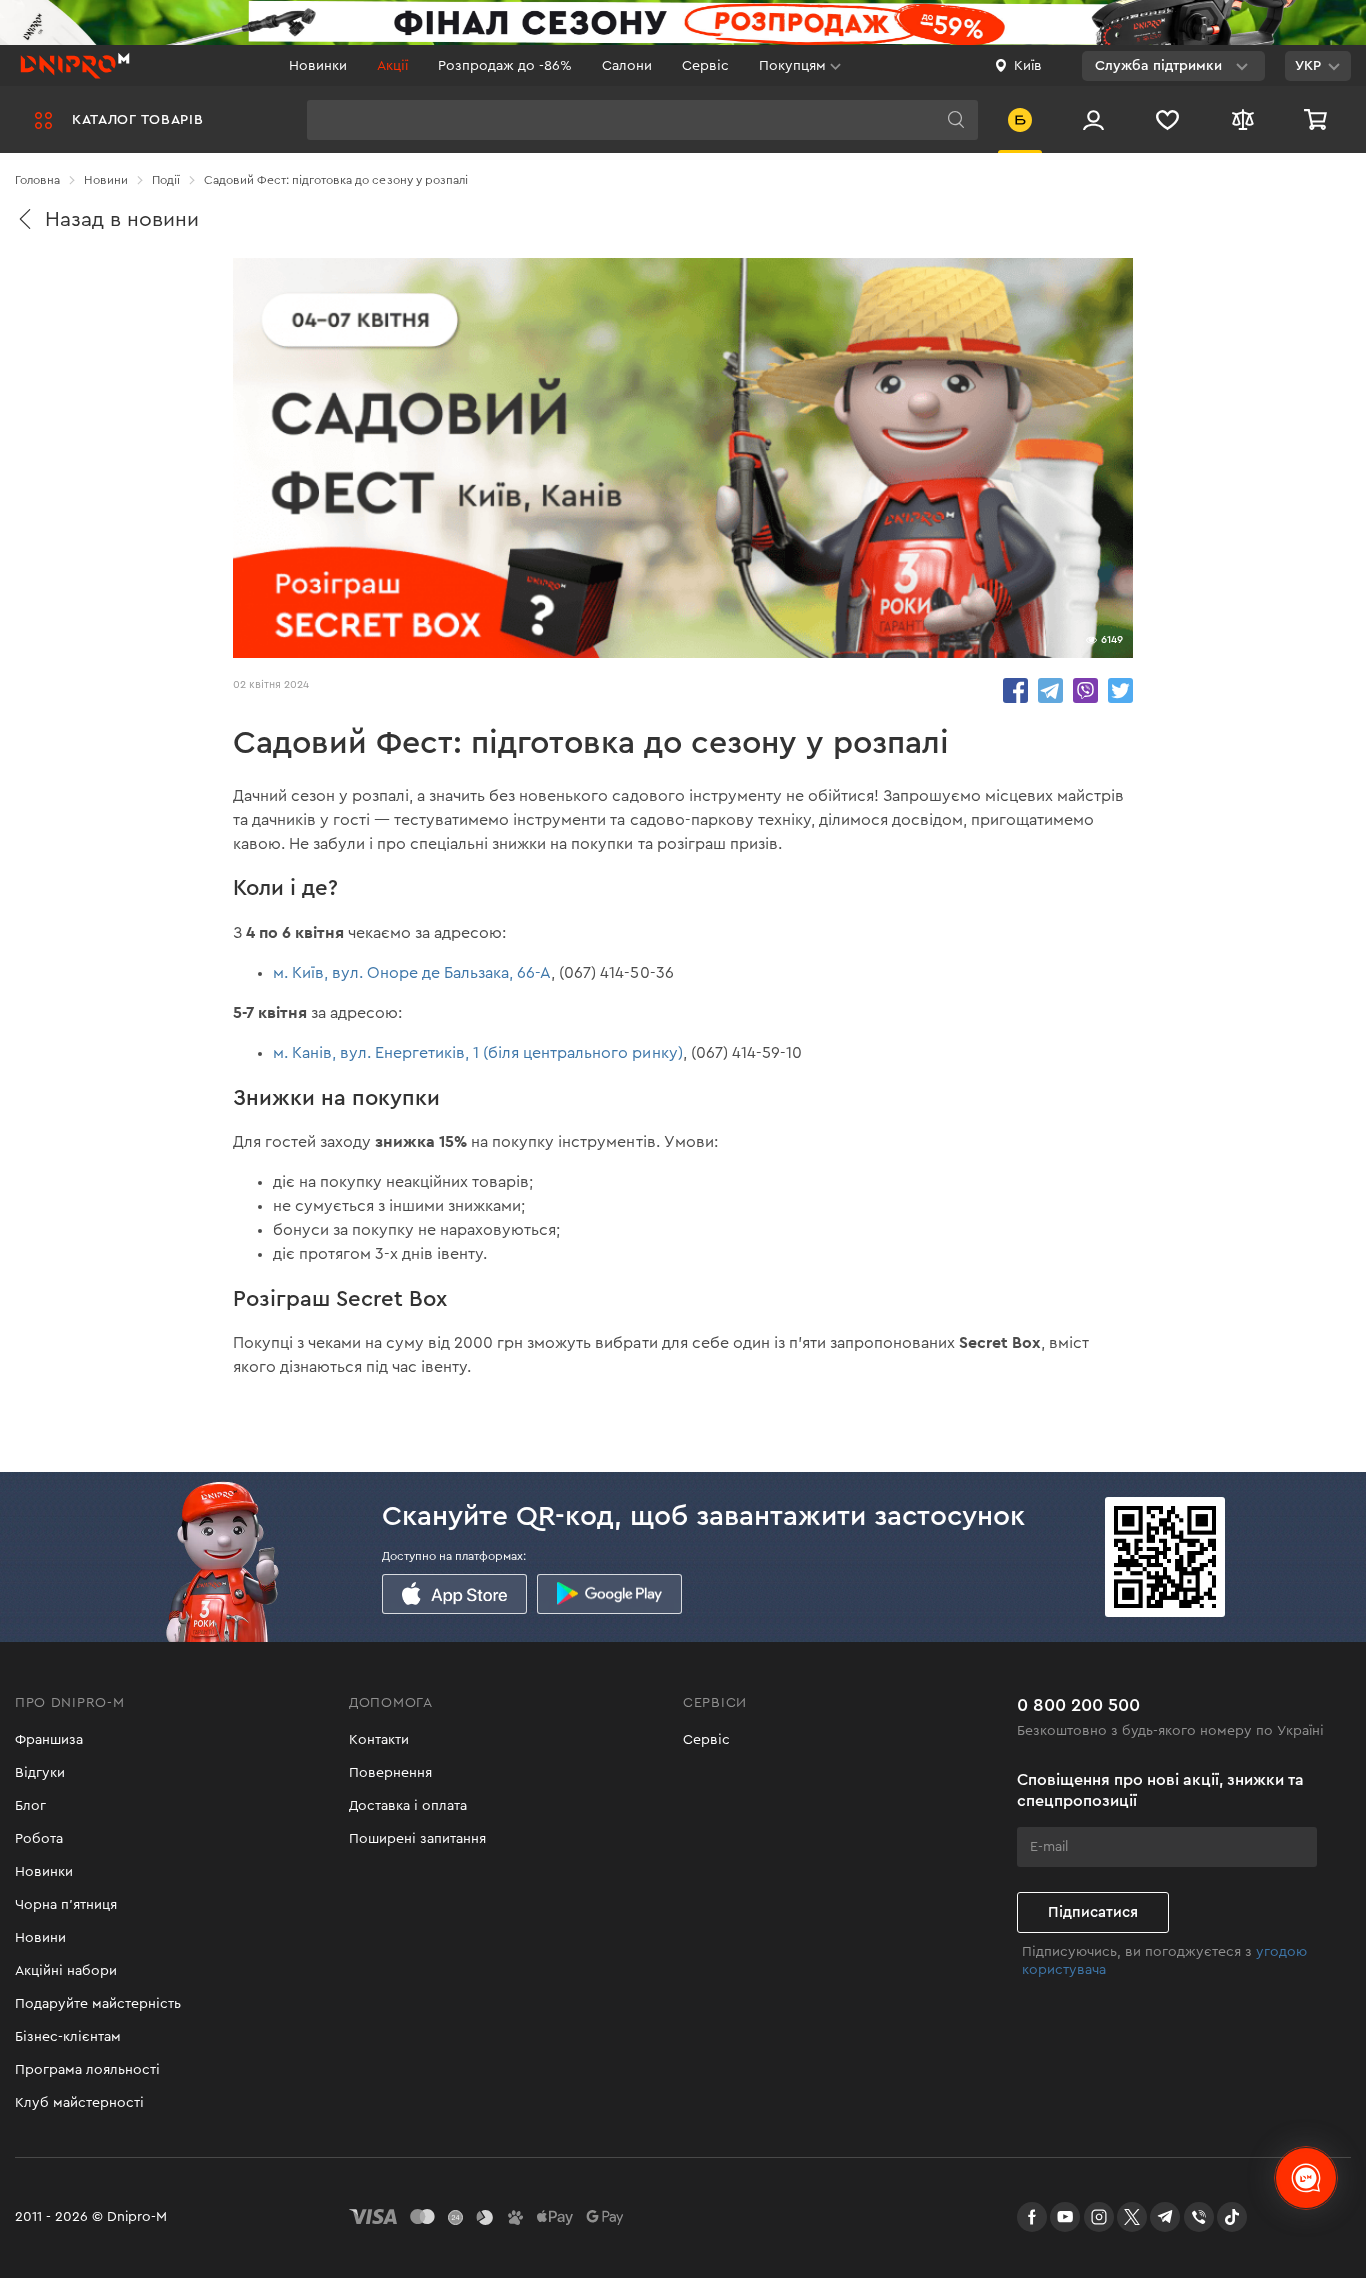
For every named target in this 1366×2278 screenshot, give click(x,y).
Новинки (318, 66)
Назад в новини (122, 219)
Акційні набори (66, 1971)
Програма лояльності (87, 2070)
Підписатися (1093, 1912)
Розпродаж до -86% (505, 66)
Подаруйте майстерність (98, 2004)
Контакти (379, 1740)
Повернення (390, 1773)
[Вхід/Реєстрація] (1093, 119)
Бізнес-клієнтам (68, 2037)
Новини (40, 1938)
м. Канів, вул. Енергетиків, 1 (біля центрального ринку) (478, 1053)
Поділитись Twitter (1120, 690)
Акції (392, 66)
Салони (627, 66)
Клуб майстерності (79, 2103)
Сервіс (705, 66)
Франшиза (49, 1740)
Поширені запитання (417, 1839)
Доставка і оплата (408, 1806)
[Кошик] (1318, 119)
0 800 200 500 (1078, 1705)
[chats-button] (1306, 2178)
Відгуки (40, 1773)
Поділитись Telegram (1050, 690)
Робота (39, 1839)
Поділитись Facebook (1015, 690)
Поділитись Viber (1085, 690)
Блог (30, 1806)
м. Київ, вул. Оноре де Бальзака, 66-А (412, 973)
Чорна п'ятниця (66, 1905)
